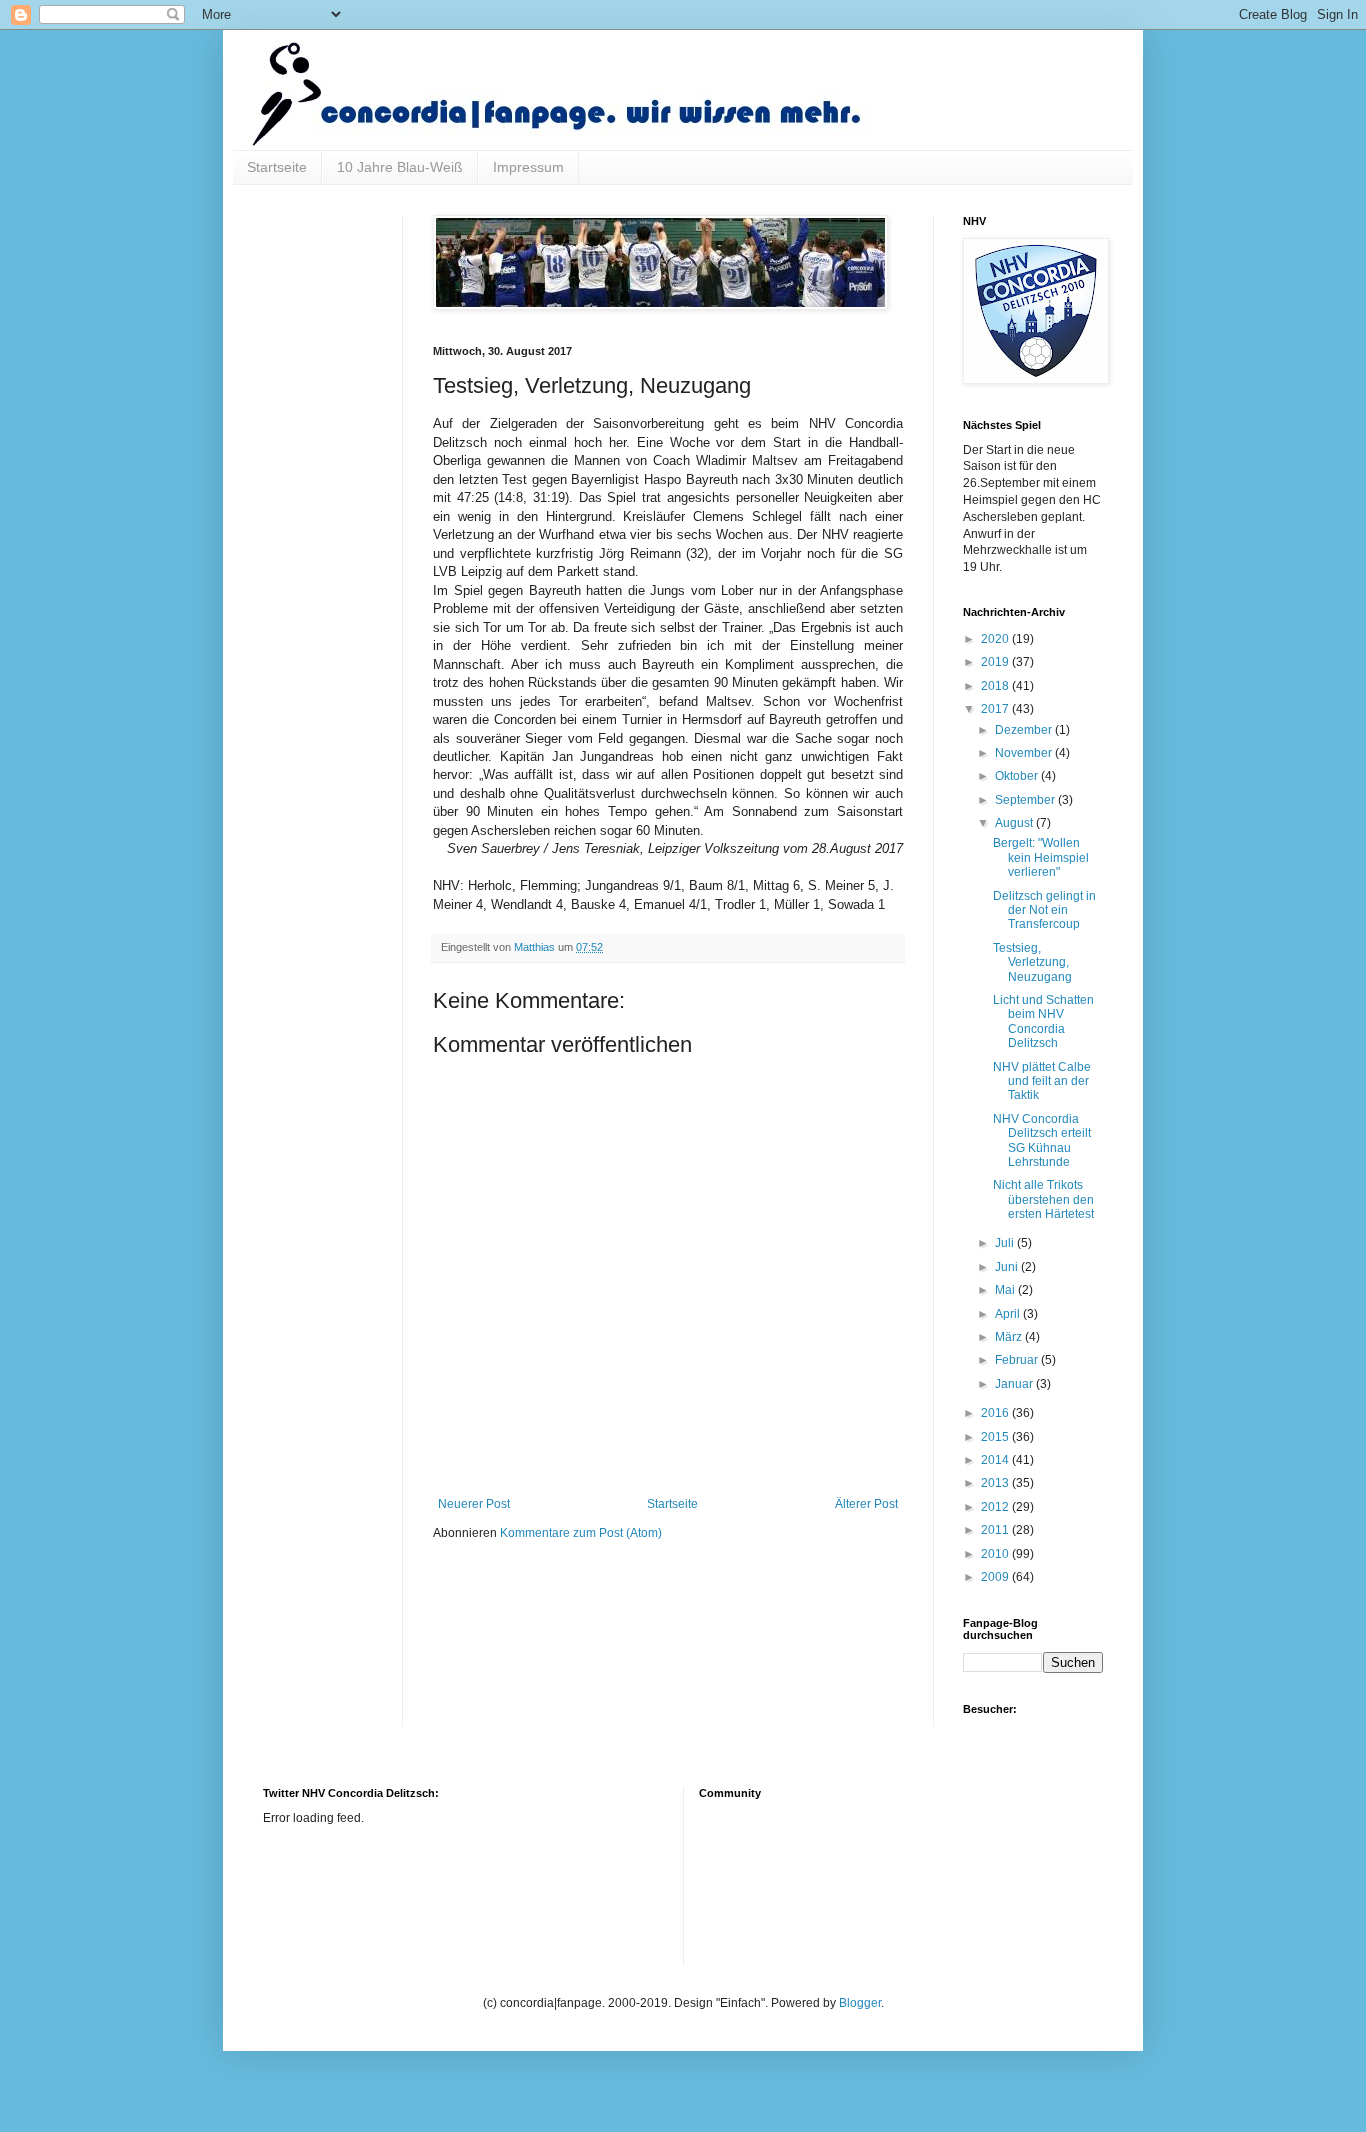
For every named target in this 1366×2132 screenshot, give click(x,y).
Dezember (1025, 730)
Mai (1006, 1290)
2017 (996, 709)
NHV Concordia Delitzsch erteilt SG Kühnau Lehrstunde (1042, 1140)
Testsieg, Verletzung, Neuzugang (1032, 962)
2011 (996, 1530)
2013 (996, 1483)
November (1025, 753)
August (1015, 823)
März (1010, 1337)
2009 (996, 1577)
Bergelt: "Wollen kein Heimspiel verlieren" (1041, 857)
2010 (996, 1554)
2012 (996, 1507)
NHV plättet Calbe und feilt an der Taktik (1042, 1081)
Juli (1006, 1243)
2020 (996, 639)
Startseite (277, 167)
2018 (996, 686)
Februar (1018, 1360)
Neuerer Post (474, 1504)
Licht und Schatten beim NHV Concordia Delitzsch (1043, 1021)
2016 (996, 1413)
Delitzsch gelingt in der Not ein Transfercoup (1044, 910)
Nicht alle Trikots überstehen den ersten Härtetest (1043, 1199)
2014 (996, 1460)
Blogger (860, 2003)
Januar (1015, 1384)
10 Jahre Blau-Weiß (400, 167)
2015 (996, 1437)
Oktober (1018, 776)
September (1026, 800)
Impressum (528, 167)
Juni (1008, 1267)
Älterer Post (866, 1504)
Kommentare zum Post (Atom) (581, 1533)
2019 (996, 662)
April (1009, 1314)
